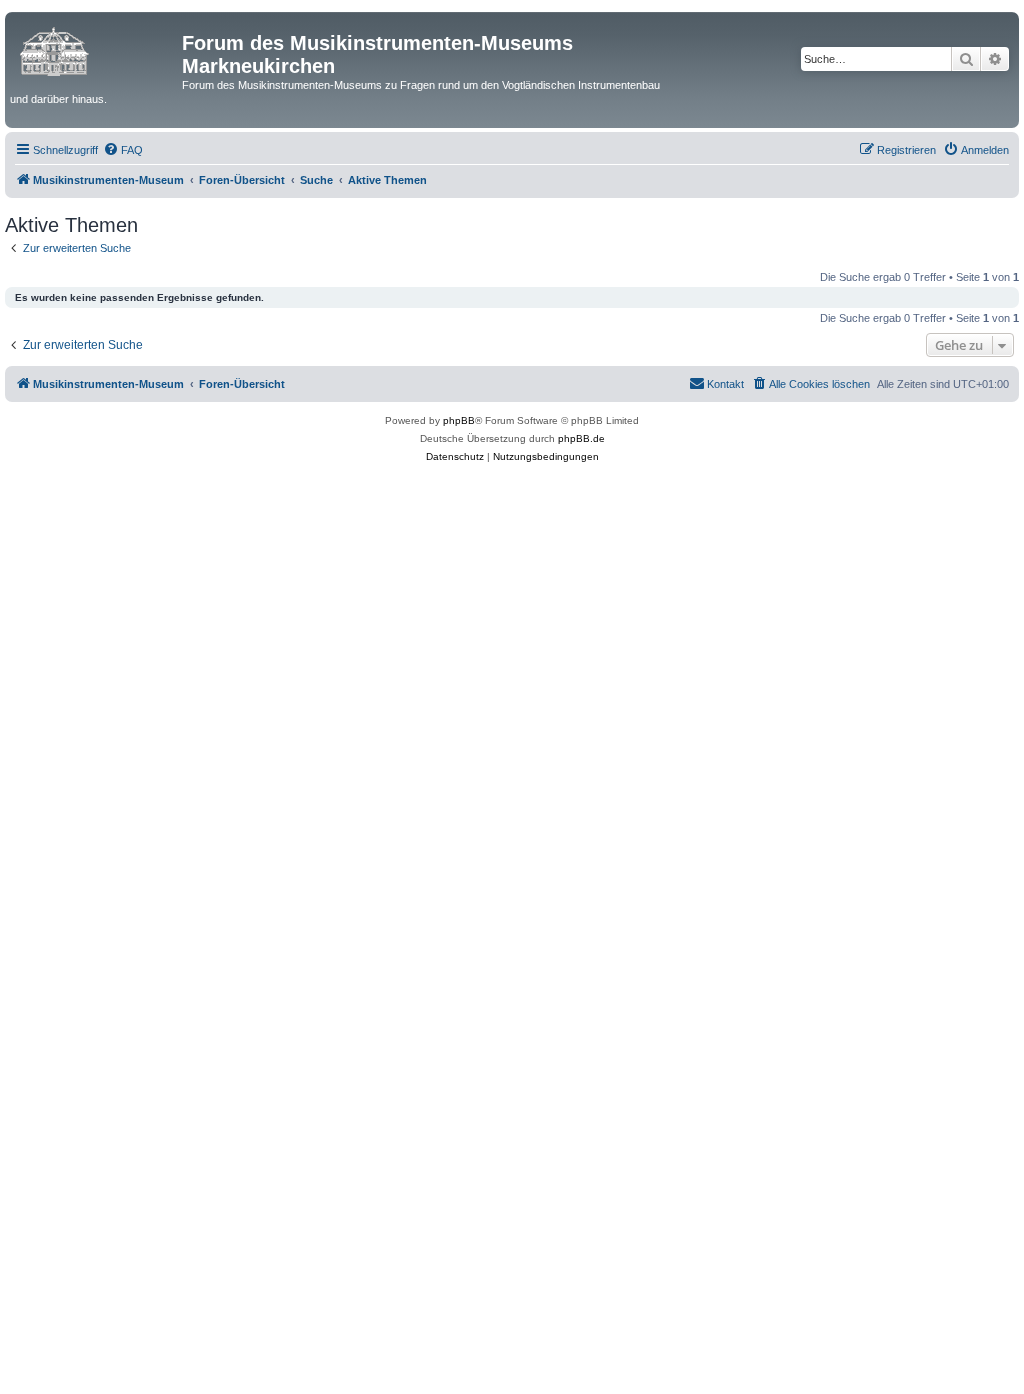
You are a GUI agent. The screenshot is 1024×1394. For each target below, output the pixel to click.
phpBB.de (581, 438)
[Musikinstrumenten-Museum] (96, 49)
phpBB (459, 420)
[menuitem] (123, 150)
